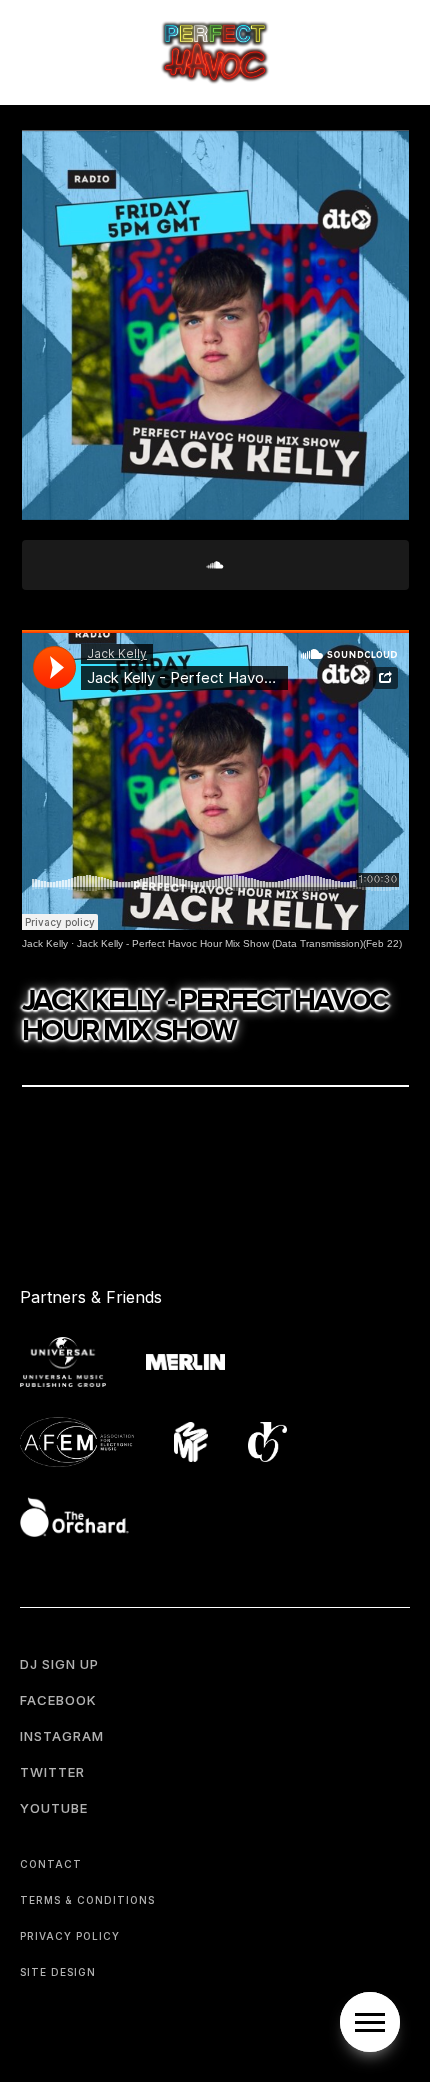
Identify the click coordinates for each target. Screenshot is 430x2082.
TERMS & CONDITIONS (87, 1900)
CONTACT (51, 1864)
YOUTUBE (54, 1808)
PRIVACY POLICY (70, 1936)
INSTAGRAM (62, 1736)
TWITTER (52, 1772)
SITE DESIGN (58, 1972)
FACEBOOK (58, 1700)
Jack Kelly (45, 943)
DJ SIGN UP (59, 1664)
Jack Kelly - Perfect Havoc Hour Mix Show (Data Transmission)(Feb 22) (239, 943)
